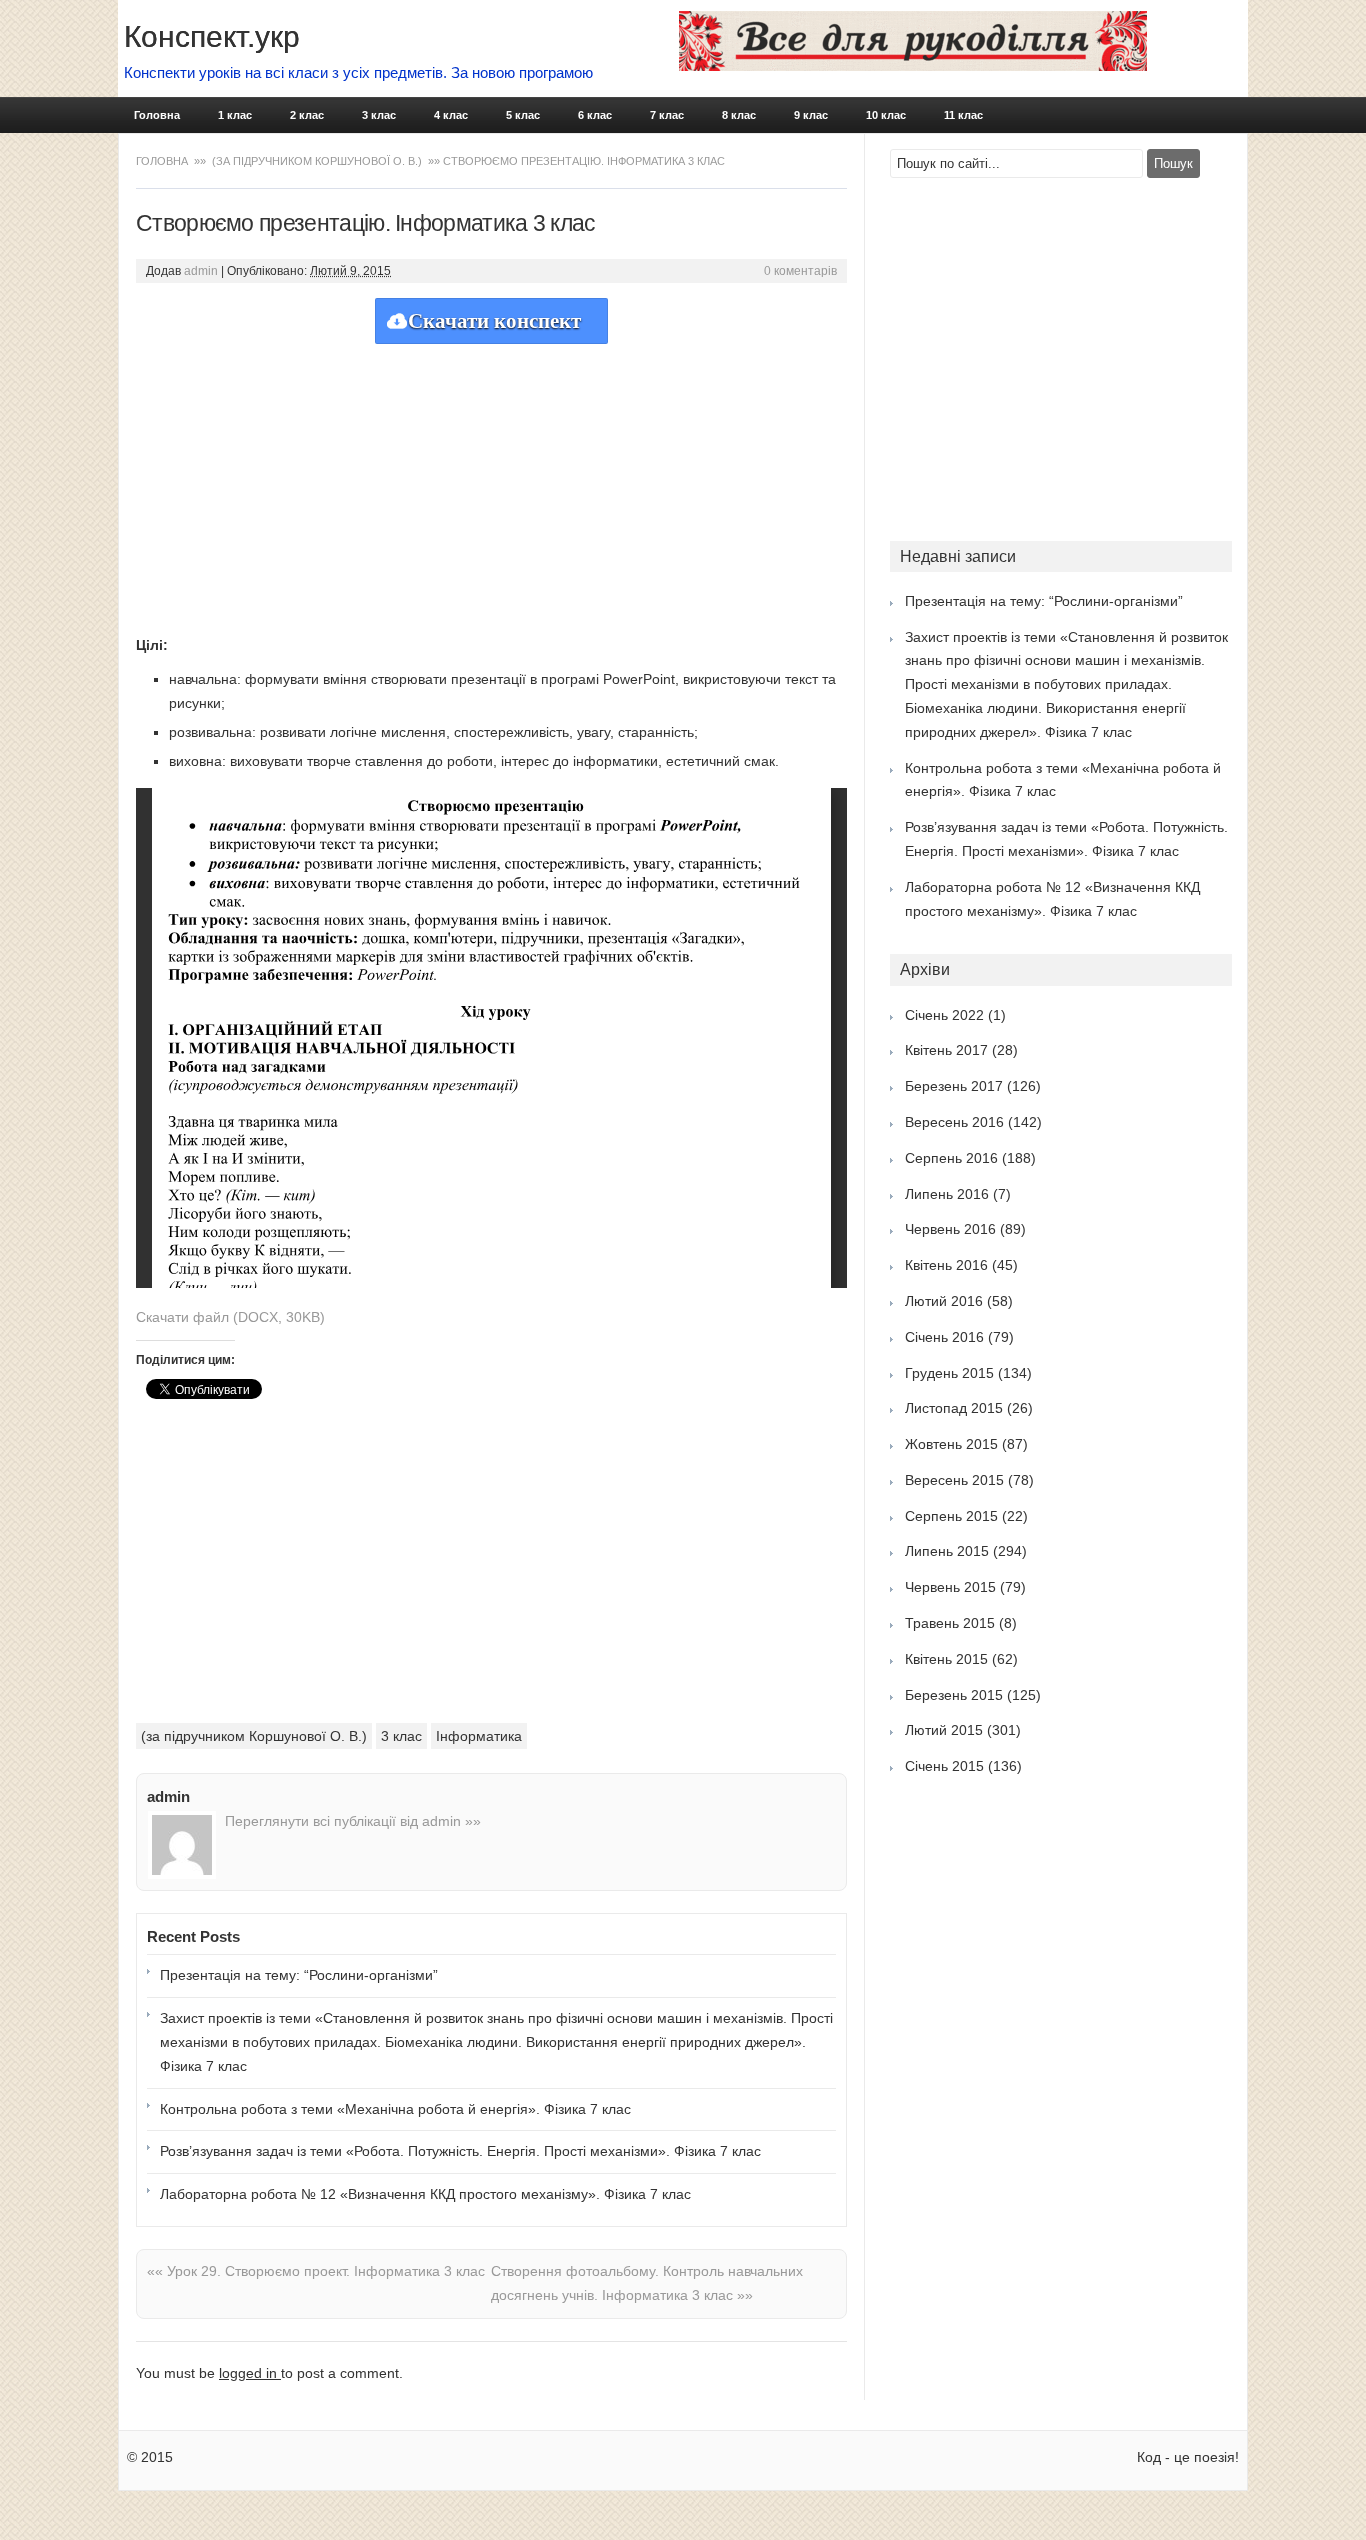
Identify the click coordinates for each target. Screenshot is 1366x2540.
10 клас (886, 115)
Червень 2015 (950, 1587)
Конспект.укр (212, 36)
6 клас (595, 115)
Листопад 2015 (954, 1408)
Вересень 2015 (954, 1480)
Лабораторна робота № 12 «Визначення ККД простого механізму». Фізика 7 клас (425, 2194)
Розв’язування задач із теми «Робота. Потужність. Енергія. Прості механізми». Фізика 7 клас (460, 2151)
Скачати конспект (494, 321)
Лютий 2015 (944, 1730)
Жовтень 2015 (951, 1444)
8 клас (739, 115)
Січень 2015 (944, 1766)
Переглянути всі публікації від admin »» (353, 1821)
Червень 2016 (950, 1229)
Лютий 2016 (944, 1301)
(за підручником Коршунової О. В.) (317, 161)
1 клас (235, 115)
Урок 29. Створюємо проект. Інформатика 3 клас (316, 2271)
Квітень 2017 (946, 1050)
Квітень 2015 (946, 1659)
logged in (250, 2373)
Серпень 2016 (951, 1158)
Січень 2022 (944, 1015)
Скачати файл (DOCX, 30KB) (230, 1317)
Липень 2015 (947, 1551)
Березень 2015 (954, 1695)
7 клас (667, 115)
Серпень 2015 (951, 1516)
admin (201, 271)
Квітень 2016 (946, 1265)
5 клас (523, 115)
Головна (157, 115)
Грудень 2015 (949, 1373)
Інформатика (479, 1736)
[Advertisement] (491, 484)
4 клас (451, 115)
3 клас (379, 115)
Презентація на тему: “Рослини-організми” (299, 1975)
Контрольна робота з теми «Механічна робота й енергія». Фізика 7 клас (395, 2109)
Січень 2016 (944, 1337)
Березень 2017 (954, 1086)
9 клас (811, 115)
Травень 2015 (950, 1623)
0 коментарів (800, 271)
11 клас (963, 115)
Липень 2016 (947, 1194)
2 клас (307, 115)
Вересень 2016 (954, 1122)
